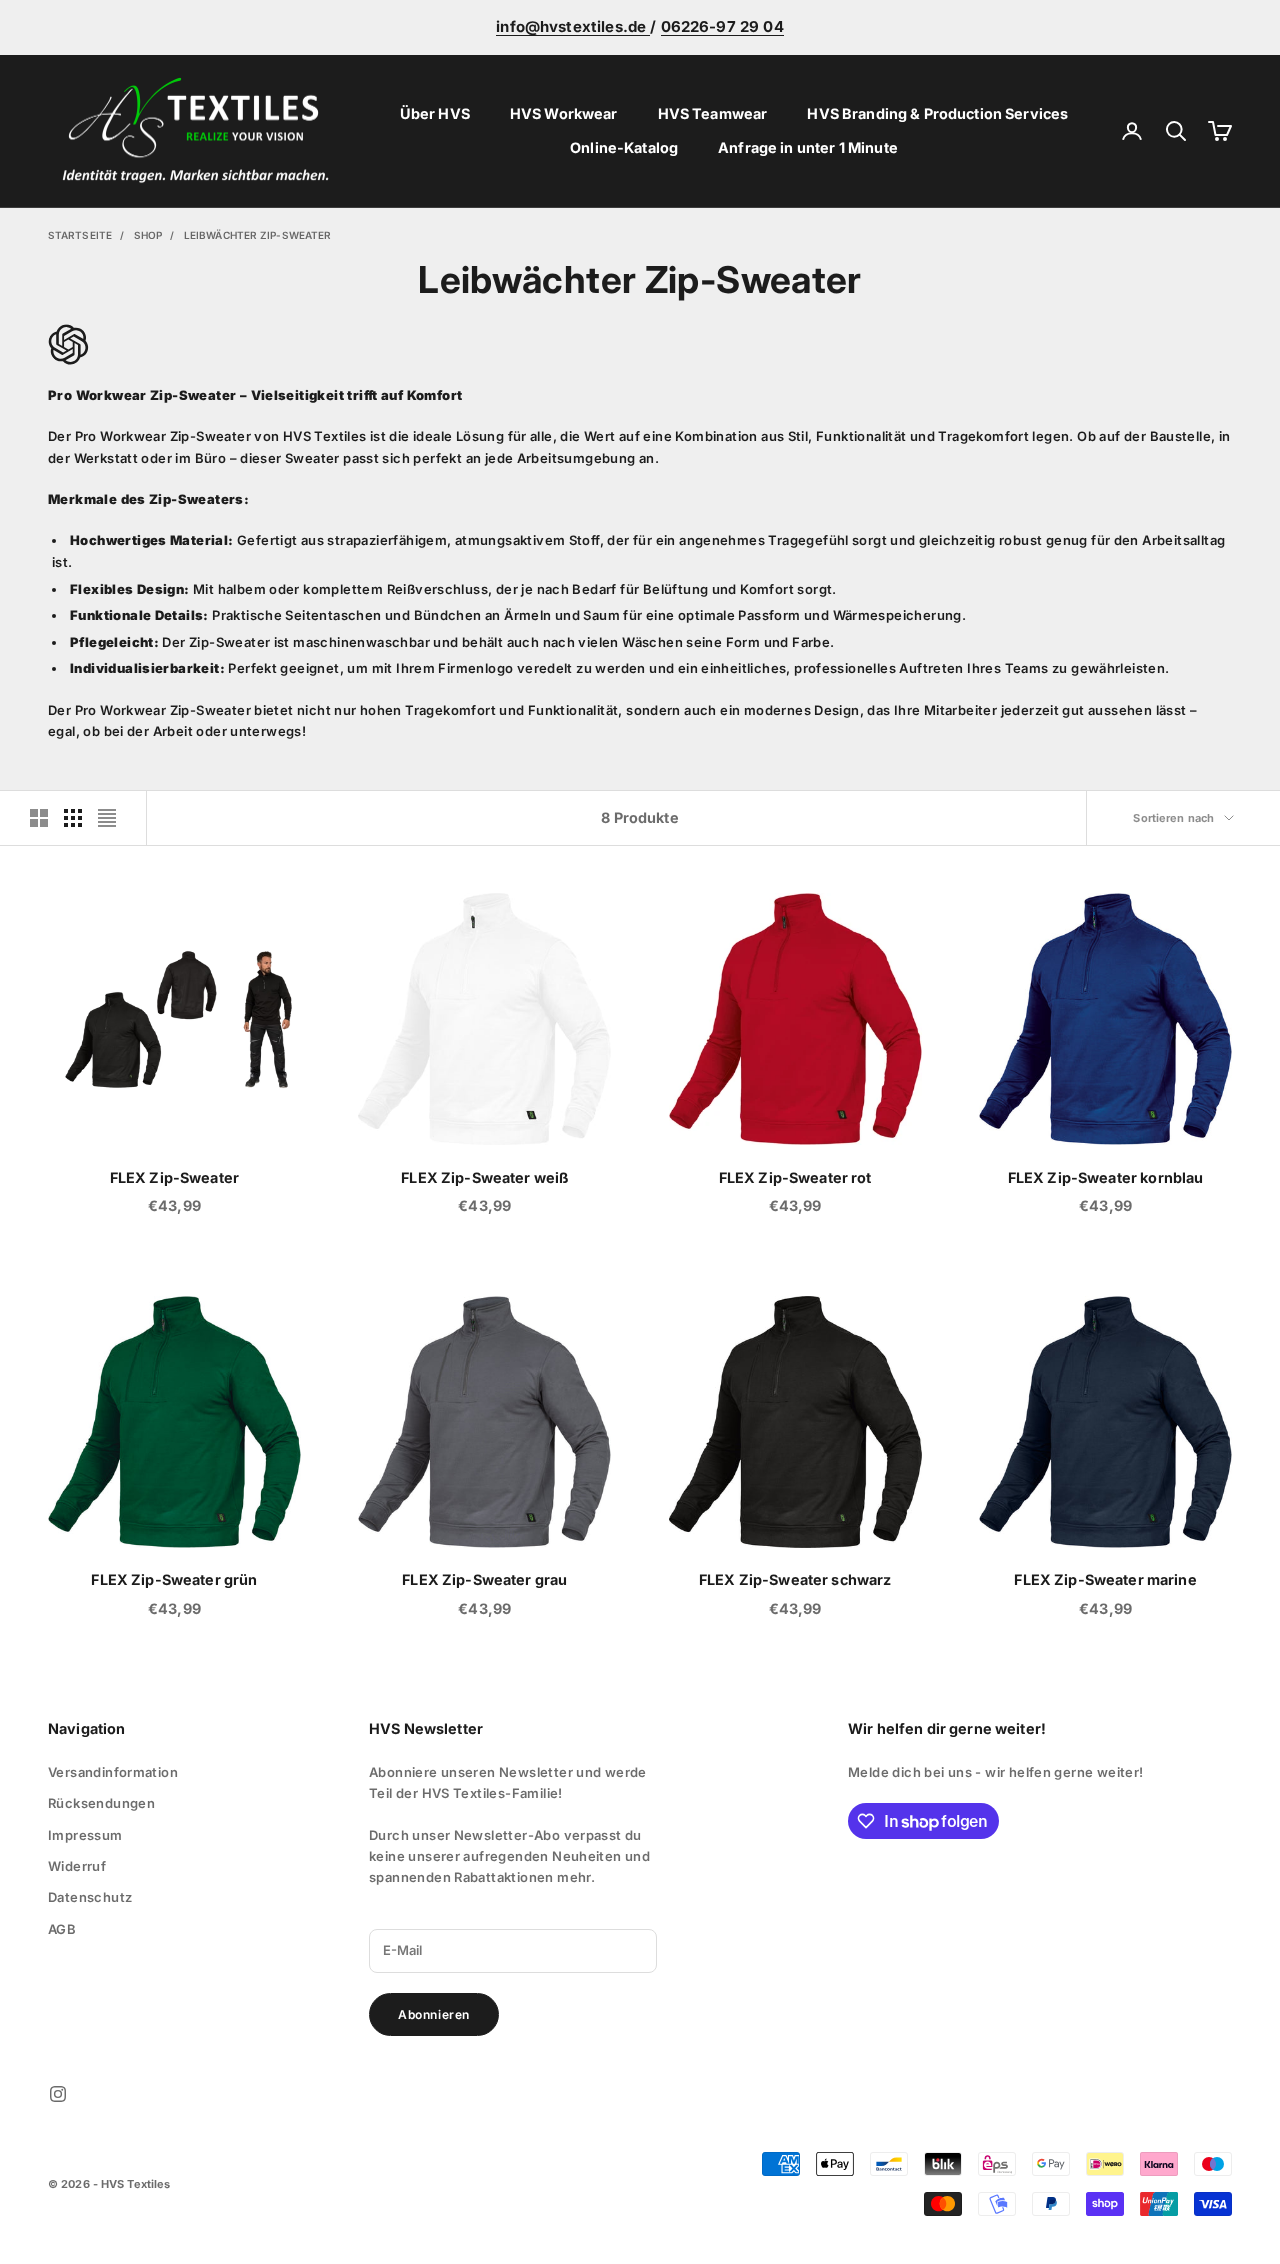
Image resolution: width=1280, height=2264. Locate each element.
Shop (148, 235)
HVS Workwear (564, 113)
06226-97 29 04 (722, 26)
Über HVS (435, 113)
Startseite (80, 235)
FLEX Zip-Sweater (174, 1177)
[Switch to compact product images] (107, 818)
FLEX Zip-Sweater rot (795, 1177)
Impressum (85, 1835)
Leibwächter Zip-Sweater (257, 235)
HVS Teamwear (713, 113)
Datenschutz (90, 1897)
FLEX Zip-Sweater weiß (484, 1177)
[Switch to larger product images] (39, 818)
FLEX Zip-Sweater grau (484, 1579)
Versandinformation (113, 1772)
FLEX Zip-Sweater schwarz (795, 1579)
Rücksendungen (101, 1803)
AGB (62, 1929)
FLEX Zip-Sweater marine (1105, 1579)
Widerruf (77, 1866)
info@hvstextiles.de (573, 26)
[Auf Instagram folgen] (58, 2094)
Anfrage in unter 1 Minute (808, 147)
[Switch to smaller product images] (73, 818)
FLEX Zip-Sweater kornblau (1106, 1177)
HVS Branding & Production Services (937, 113)
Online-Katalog (624, 147)
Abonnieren (434, 2014)
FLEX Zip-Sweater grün (174, 1579)
